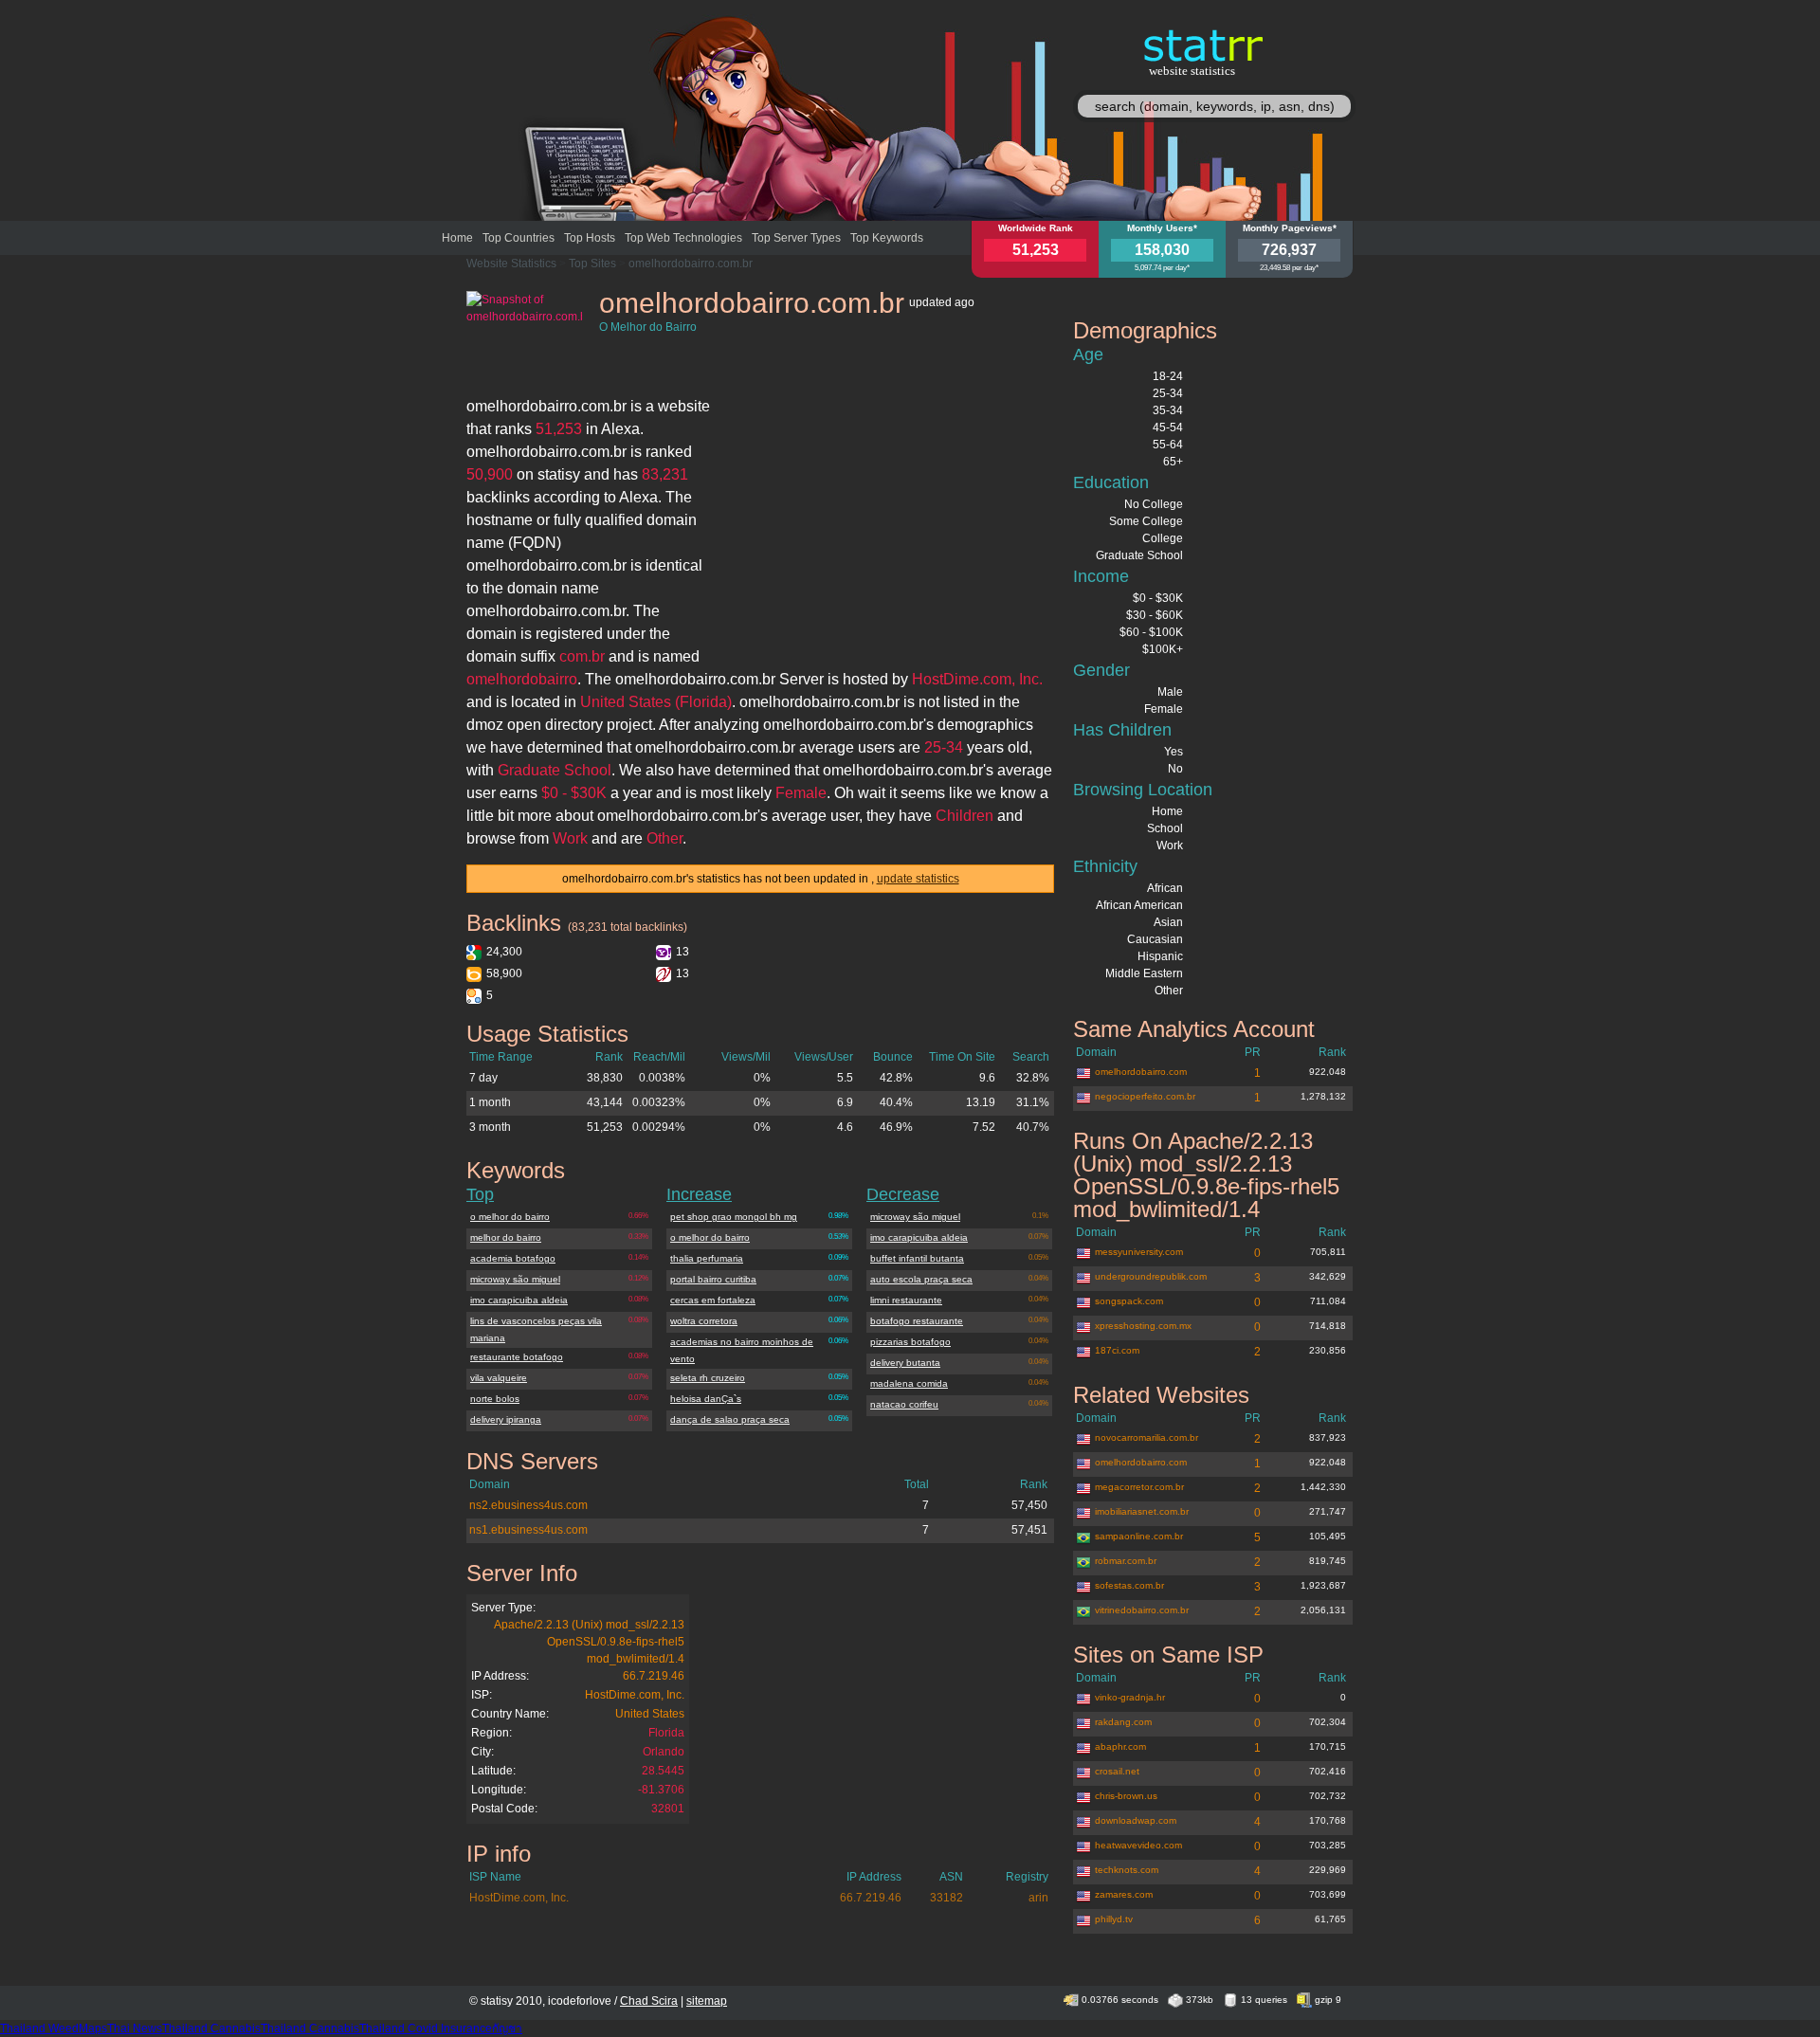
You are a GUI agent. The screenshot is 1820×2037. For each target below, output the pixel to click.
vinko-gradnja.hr (1130, 1697)
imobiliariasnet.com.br (1142, 1511)
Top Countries (519, 238)
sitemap (707, 2001)
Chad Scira (649, 2001)
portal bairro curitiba (713, 1279)
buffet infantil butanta (917, 1258)
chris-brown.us (1126, 1796)
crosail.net (1117, 1771)
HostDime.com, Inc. (635, 1695)
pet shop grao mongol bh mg (734, 1217)
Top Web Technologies (683, 238)
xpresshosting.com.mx (1143, 1326)
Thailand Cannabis (211, 2028)
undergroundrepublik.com (1151, 1276)
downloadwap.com (1136, 1820)
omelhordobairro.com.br (691, 264)
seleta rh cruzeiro (708, 1378)
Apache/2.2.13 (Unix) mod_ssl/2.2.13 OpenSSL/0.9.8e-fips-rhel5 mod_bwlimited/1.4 (589, 1642)
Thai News (135, 2028)
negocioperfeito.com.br (1145, 1096)
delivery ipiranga (506, 1419)
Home (457, 238)
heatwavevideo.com (1138, 1845)
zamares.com (1124, 1894)
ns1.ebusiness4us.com (528, 1530)
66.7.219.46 (654, 1676)
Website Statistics (511, 264)
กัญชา (507, 2028)
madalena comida (909, 1383)
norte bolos (495, 1399)
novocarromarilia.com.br (1147, 1437)
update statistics (918, 879)
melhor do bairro (506, 1237)
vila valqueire (499, 1378)
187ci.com (1117, 1350)
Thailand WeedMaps (54, 2028)
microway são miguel (515, 1279)
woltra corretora (704, 1321)
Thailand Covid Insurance (426, 2028)
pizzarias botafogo (910, 1342)
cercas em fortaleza (713, 1300)
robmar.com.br (1126, 1561)
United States (650, 1714)
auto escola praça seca (921, 1279)
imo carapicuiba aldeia (519, 1300)
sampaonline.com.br (1139, 1536)
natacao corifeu (904, 1404)
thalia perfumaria (707, 1258)
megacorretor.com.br (1139, 1487)
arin (1038, 1898)
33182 (946, 1898)
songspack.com (1129, 1301)
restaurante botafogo (517, 1357)
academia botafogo (513, 1258)
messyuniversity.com (1139, 1252)
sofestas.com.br (1129, 1585)
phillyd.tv (1114, 1919)
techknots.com (1127, 1870)
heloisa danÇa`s (706, 1399)
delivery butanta (905, 1363)
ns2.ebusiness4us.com (528, 1505)
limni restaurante (906, 1300)
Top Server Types (796, 238)
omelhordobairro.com (1141, 1072)
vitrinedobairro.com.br (1142, 1610)
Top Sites (592, 264)
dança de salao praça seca (730, 1419)
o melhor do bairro (510, 1217)
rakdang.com (1123, 1722)
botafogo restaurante (917, 1321)
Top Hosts (590, 238)
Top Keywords (887, 238)
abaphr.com (1120, 1746)
